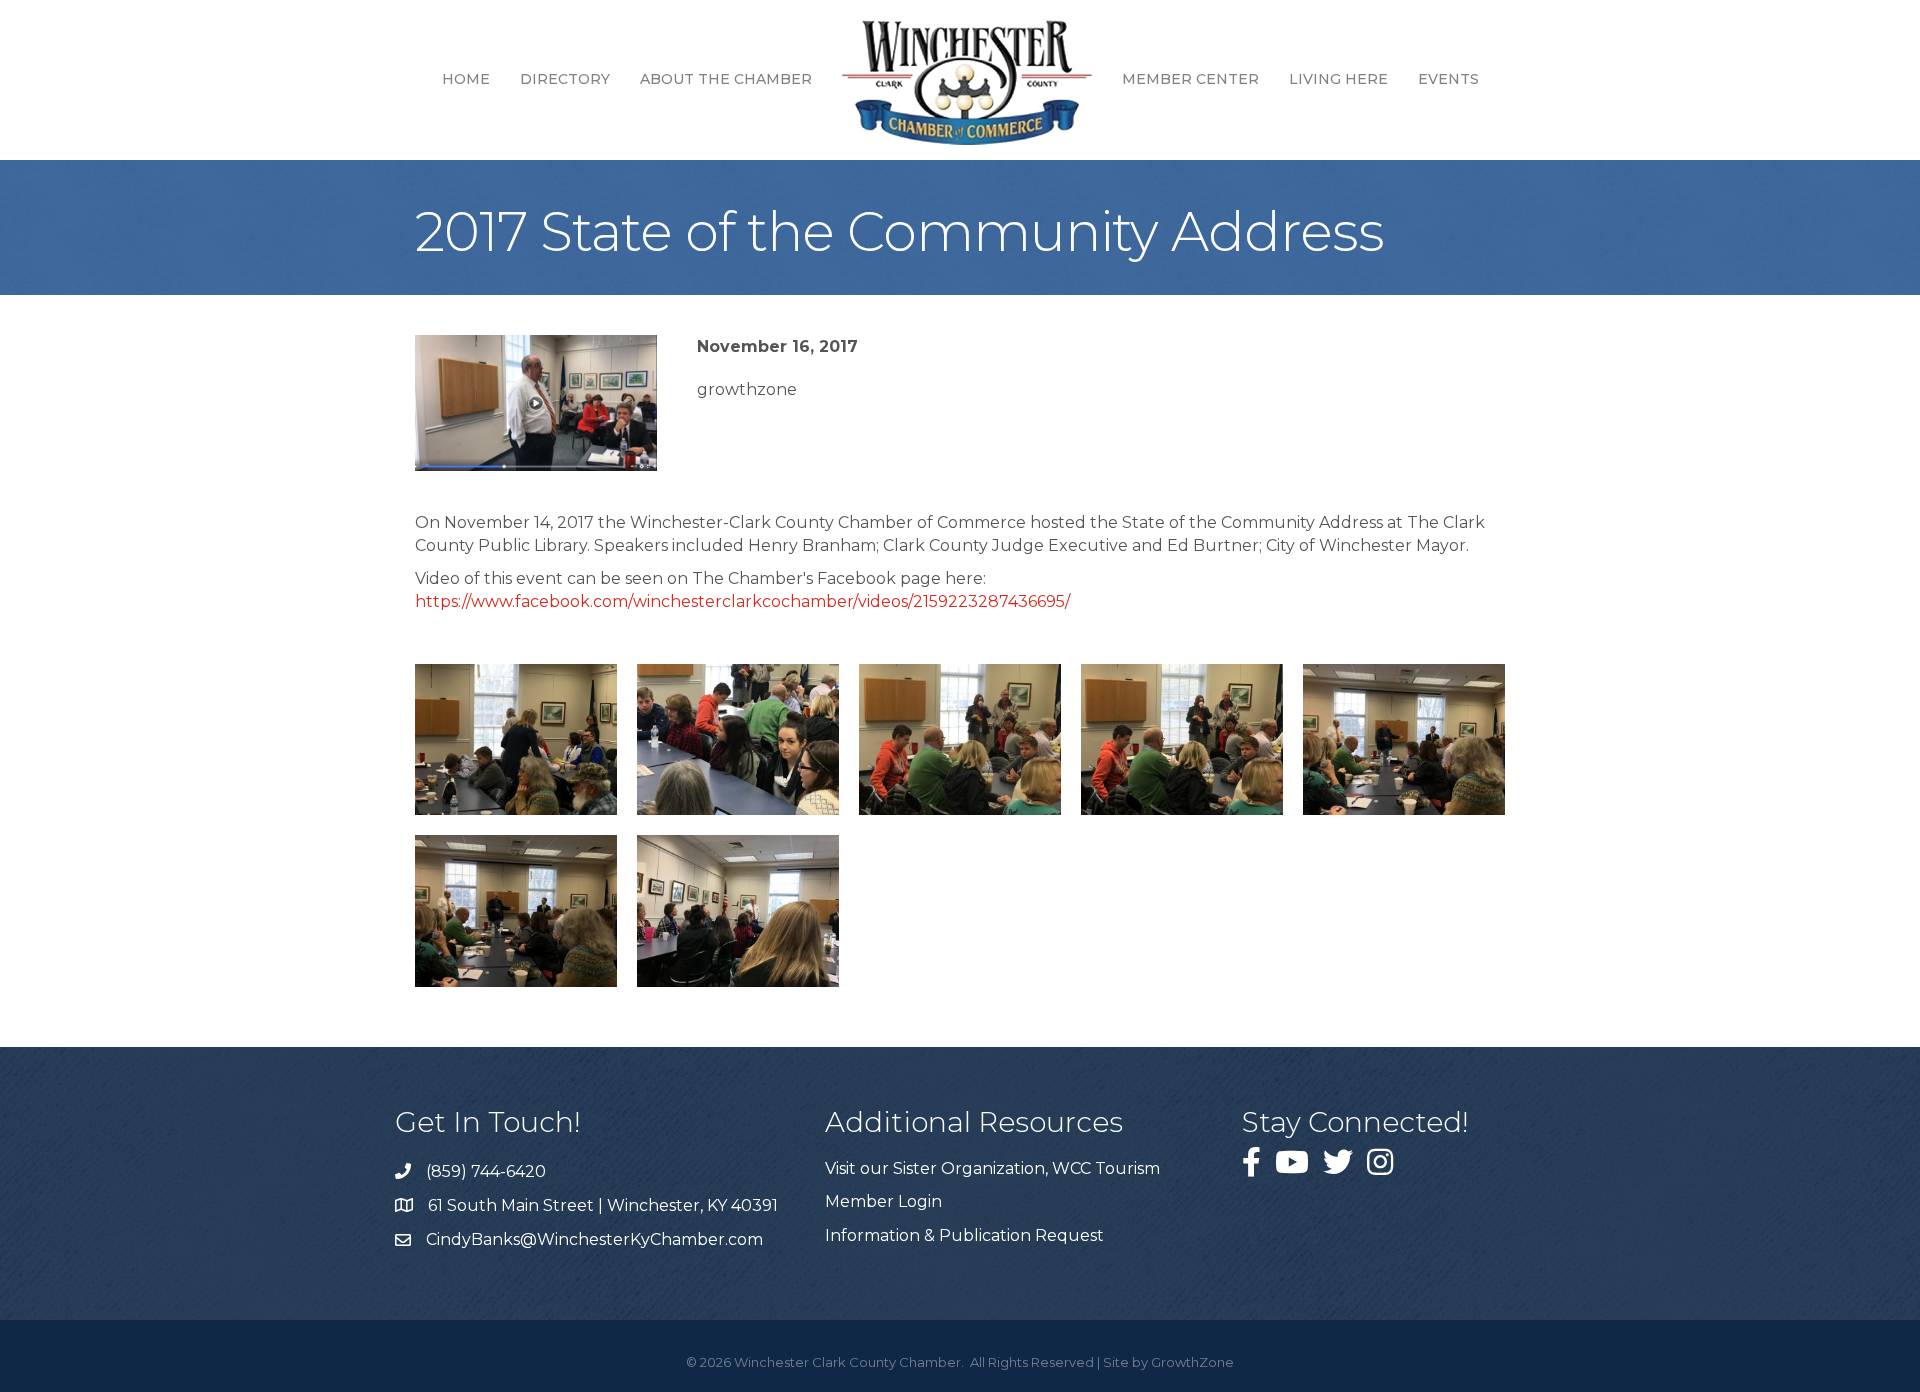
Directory (565, 79)
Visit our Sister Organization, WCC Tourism (992, 1168)
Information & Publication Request (964, 1235)
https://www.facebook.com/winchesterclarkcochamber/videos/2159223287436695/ (742, 601)
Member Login (883, 1201)
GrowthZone (1192, 1362)
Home (466, 79)
